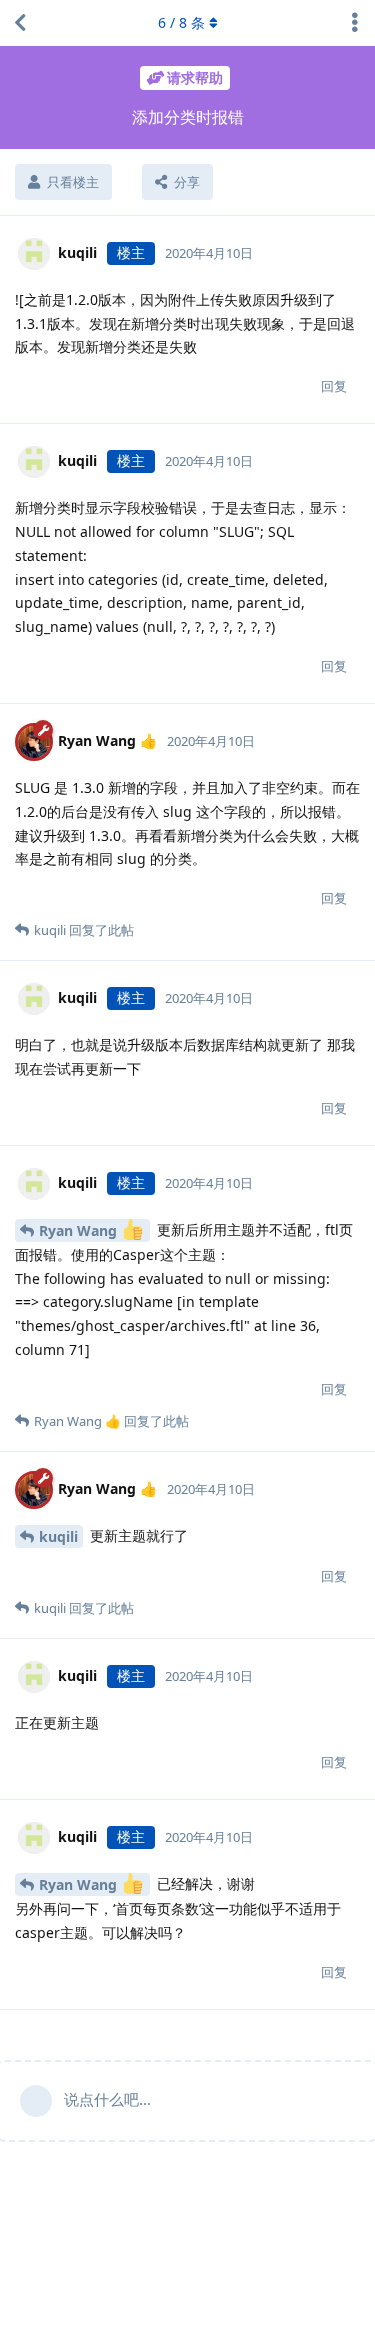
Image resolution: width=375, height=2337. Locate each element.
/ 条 (181, 22)
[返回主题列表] (20, 23)
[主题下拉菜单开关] (355, 23)
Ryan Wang (80, 1230)
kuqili (58, 1536)
